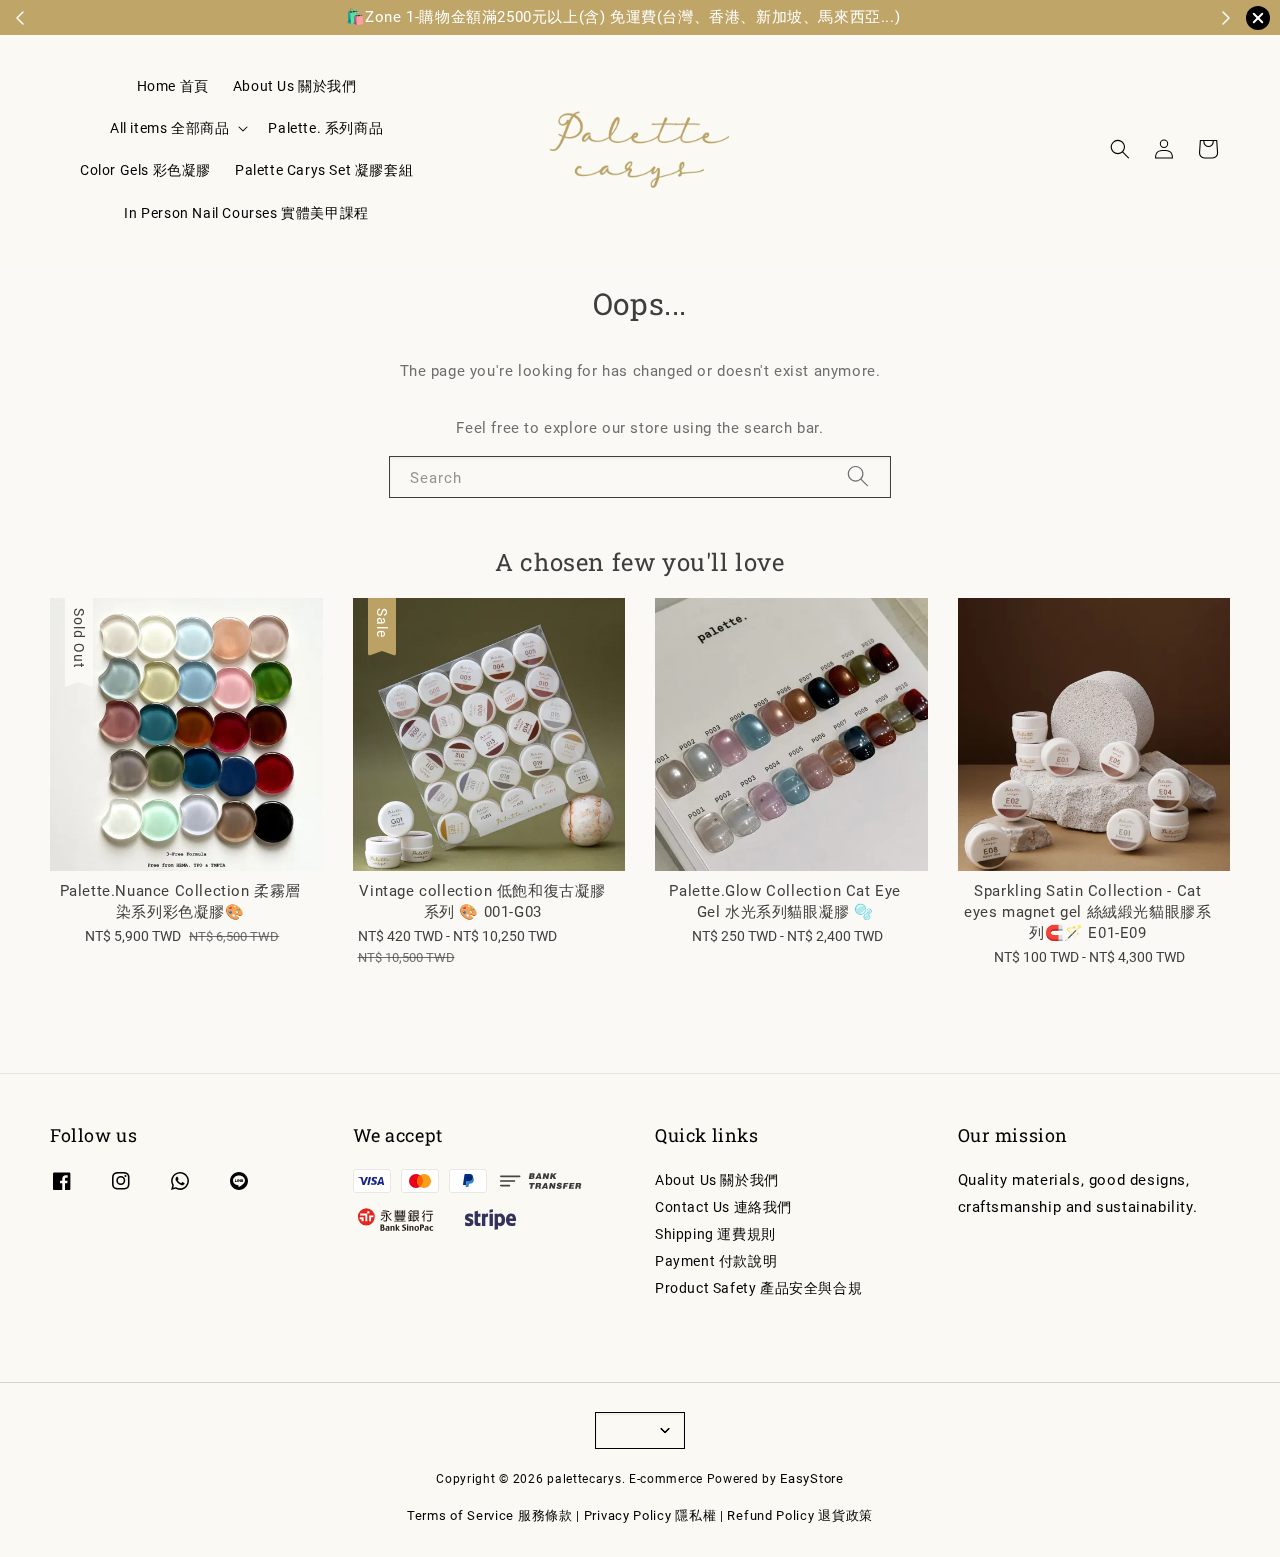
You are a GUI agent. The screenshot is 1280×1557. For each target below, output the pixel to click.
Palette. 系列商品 (325, 128)
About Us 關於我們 (295, 86)
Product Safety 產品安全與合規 (758, 1288)
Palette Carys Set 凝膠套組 (324, 170)
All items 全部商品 (169, 128)
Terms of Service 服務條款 (490, 1515)
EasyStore (811, 1478)
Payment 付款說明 (716, 1261)
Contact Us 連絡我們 (723, 1207)
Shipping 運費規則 (715, 1234)
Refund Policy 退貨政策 (800, 1515)
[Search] (858, 476)
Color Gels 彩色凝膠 (145, 170)
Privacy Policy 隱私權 (650, 1515)
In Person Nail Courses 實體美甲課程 (246, 213)
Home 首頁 (173, 86)
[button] (1120, 149)
